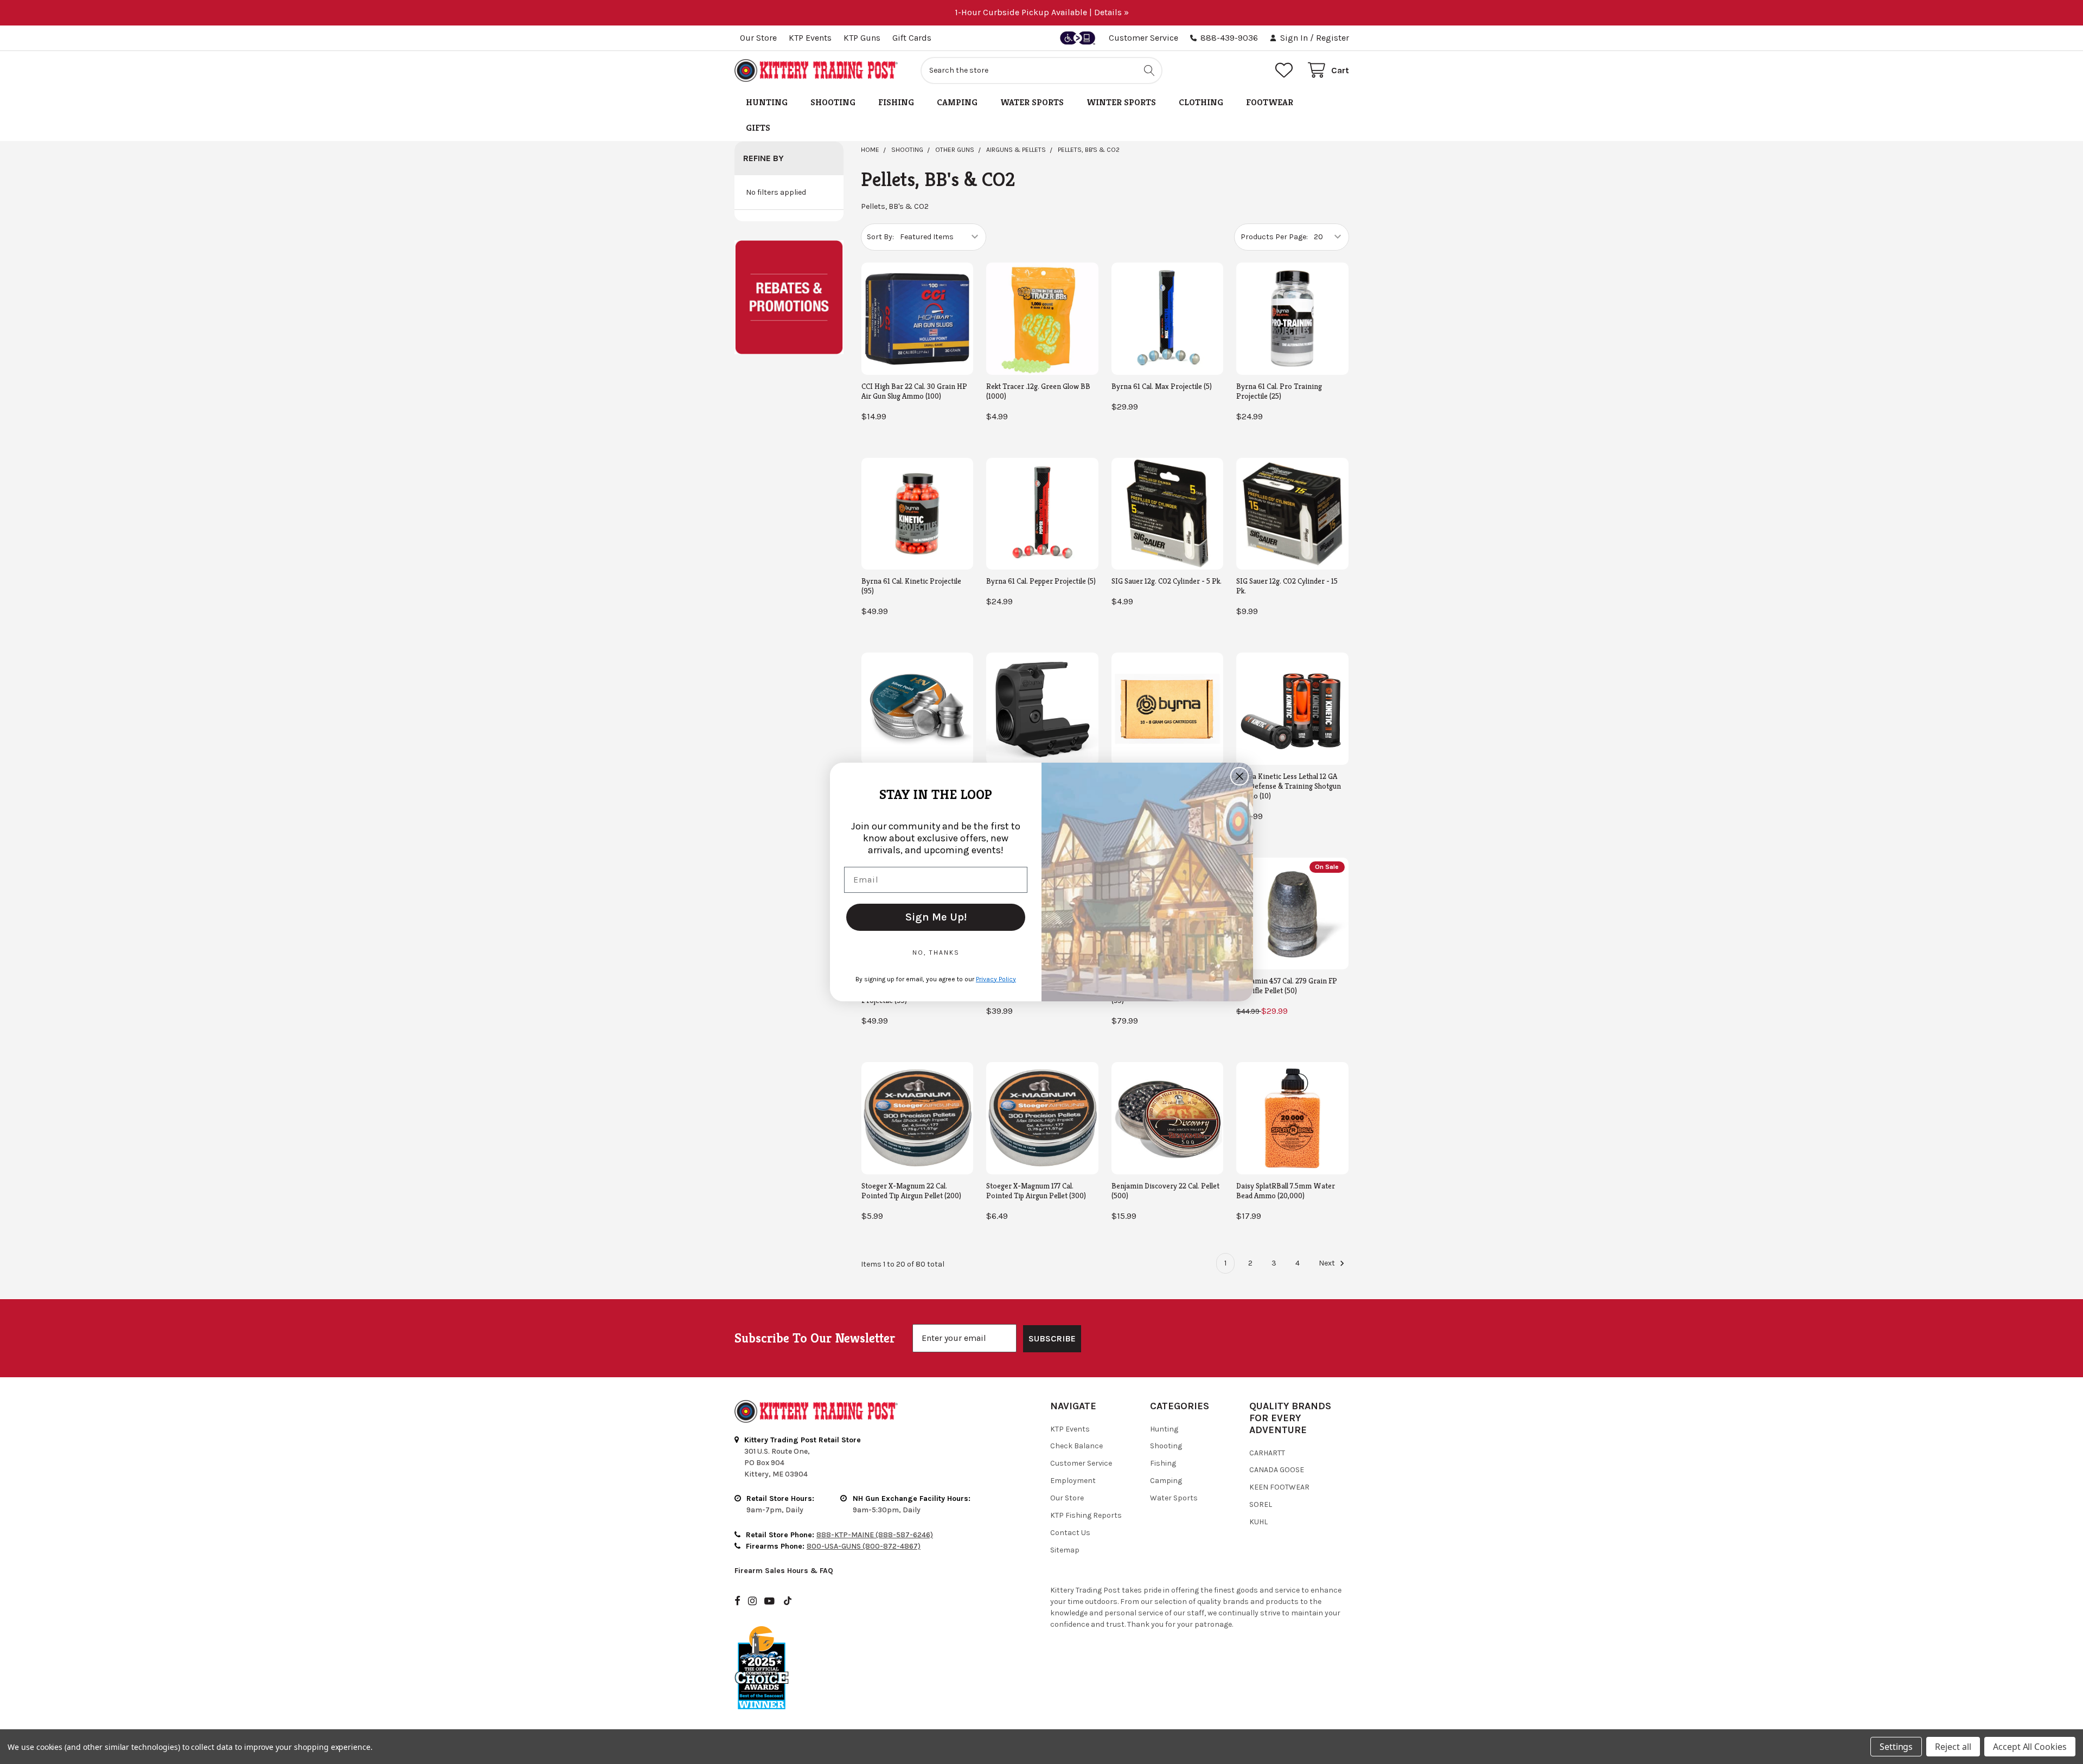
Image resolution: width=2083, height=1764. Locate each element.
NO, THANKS (936, 953)
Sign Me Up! (936, 917)
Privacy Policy (996, 979)
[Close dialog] (1239, 776)
